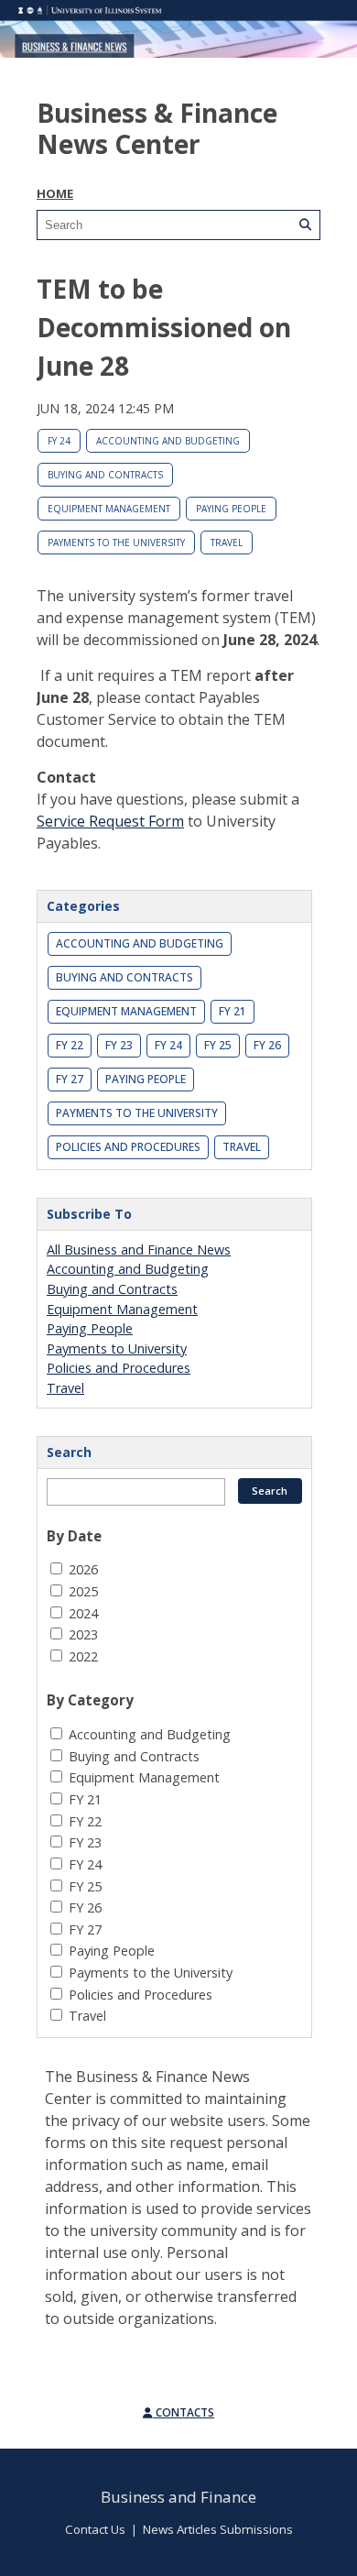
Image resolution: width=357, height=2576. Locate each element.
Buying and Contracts (105, 475)
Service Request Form (110, 821)
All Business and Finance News (139, 1250)
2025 (83, 1591)
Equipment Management (109, 509)
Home (55, 193)
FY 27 (70, 1079)
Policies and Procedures (128, 1147)
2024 (83, 1613)
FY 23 (119, 1045)
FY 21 (233, 1011)
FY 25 (218, 1045)
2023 (83, 1634)
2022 (83, 1656)
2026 (83, 1569)
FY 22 (70, 1045)
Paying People (231, 509)
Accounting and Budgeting (168, 441)
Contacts (184, 2412)
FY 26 (267, 1045)
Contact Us (95, 2529)
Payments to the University (116, 543)
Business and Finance (178, 2497)
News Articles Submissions (218, 2529)
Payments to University (117, 1348)
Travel (227, 543)
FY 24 (59, 441)
